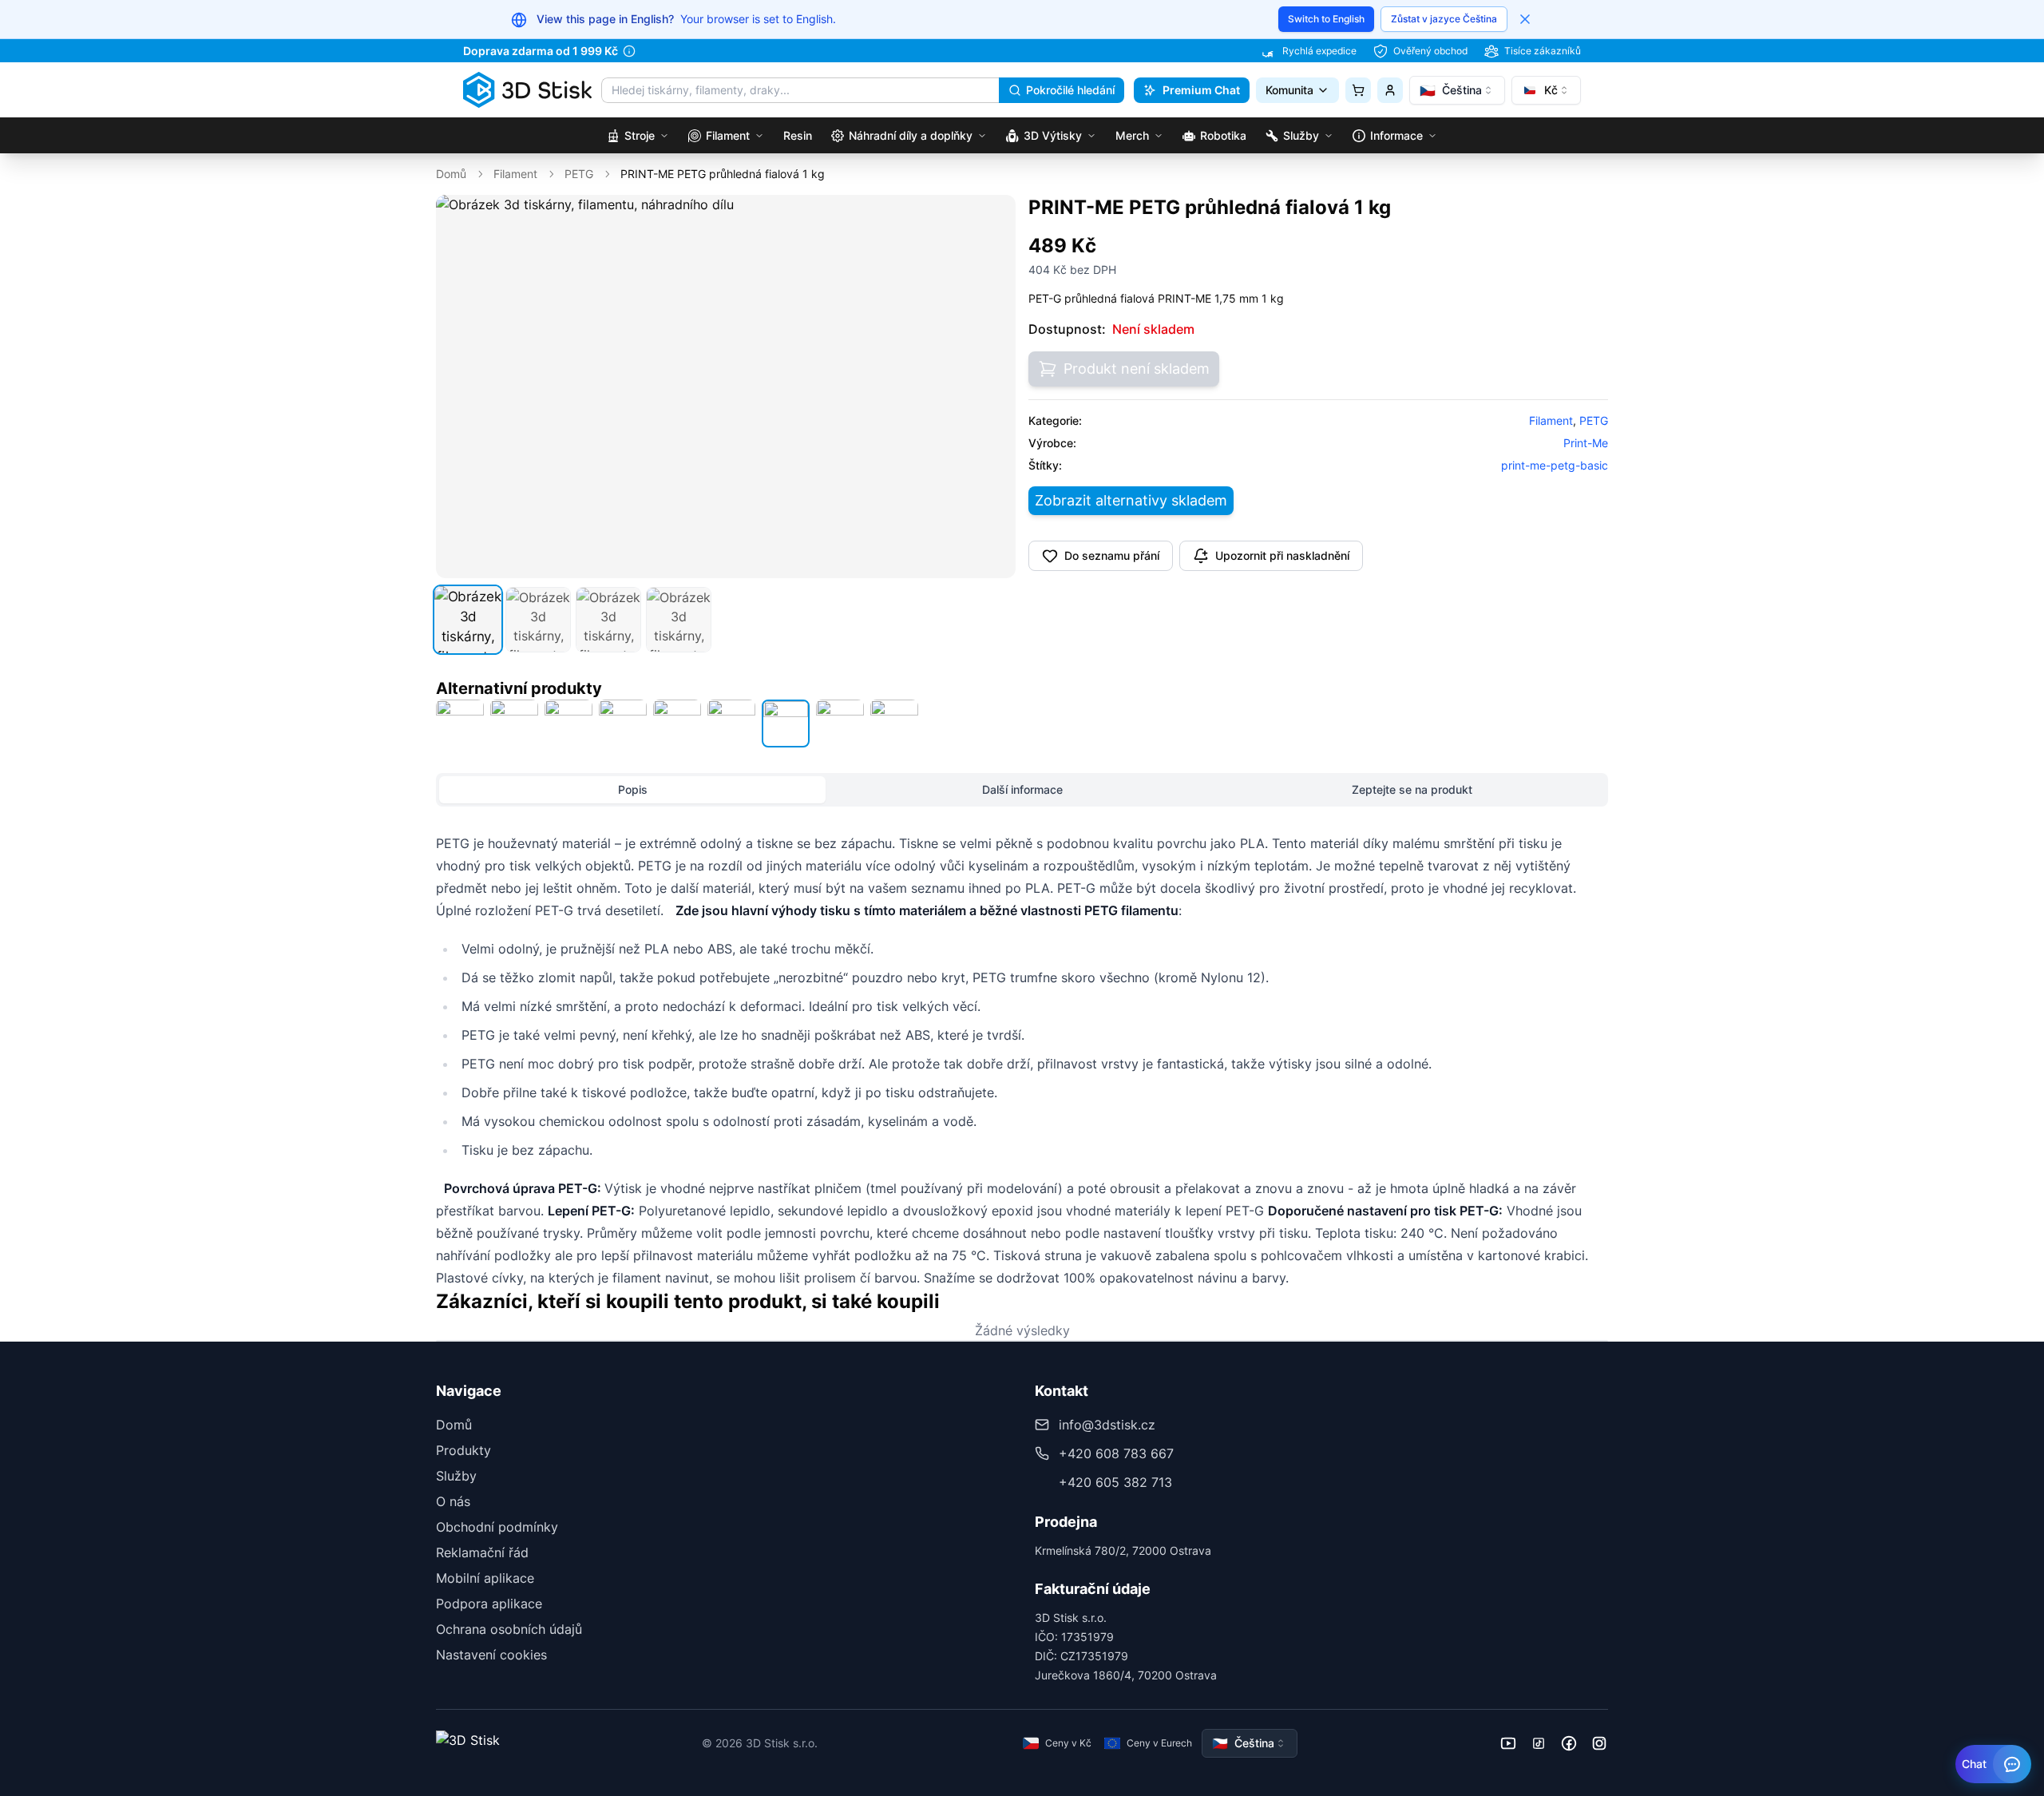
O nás (453, 1501)
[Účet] (1390, 90)
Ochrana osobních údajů (509, 1629)
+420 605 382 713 (1115, 1482)
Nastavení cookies (491, 1655)
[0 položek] (1358, 90)
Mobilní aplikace (485, 1578)
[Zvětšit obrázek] (992, 218)
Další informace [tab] (1022, 789)
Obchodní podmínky (497, 1527)
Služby (456, 1476)
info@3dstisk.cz (1107, 1425)
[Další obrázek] (995, 387)
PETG (579, 174)
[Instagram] (1599, 1743)
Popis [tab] (633, 789)
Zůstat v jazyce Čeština (1444, 19)
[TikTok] (1539, 1743)
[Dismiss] (1525, 19)
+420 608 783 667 (1116, 1453)
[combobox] (1457, 90)
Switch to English (1326, 19)
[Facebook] (1569, 1743)
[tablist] (1022, 790)
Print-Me (1586, 443)
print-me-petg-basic (1555, 465)
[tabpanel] (1022, 1061)
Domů (451, 174)
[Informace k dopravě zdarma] (629, 51)
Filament (515, 174)
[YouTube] (1508, 1743)
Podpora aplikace (489, 1604)
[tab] (468, 620)
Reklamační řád (482, 1552)
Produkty (463, 1450)
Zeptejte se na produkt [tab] (1412, 789)
